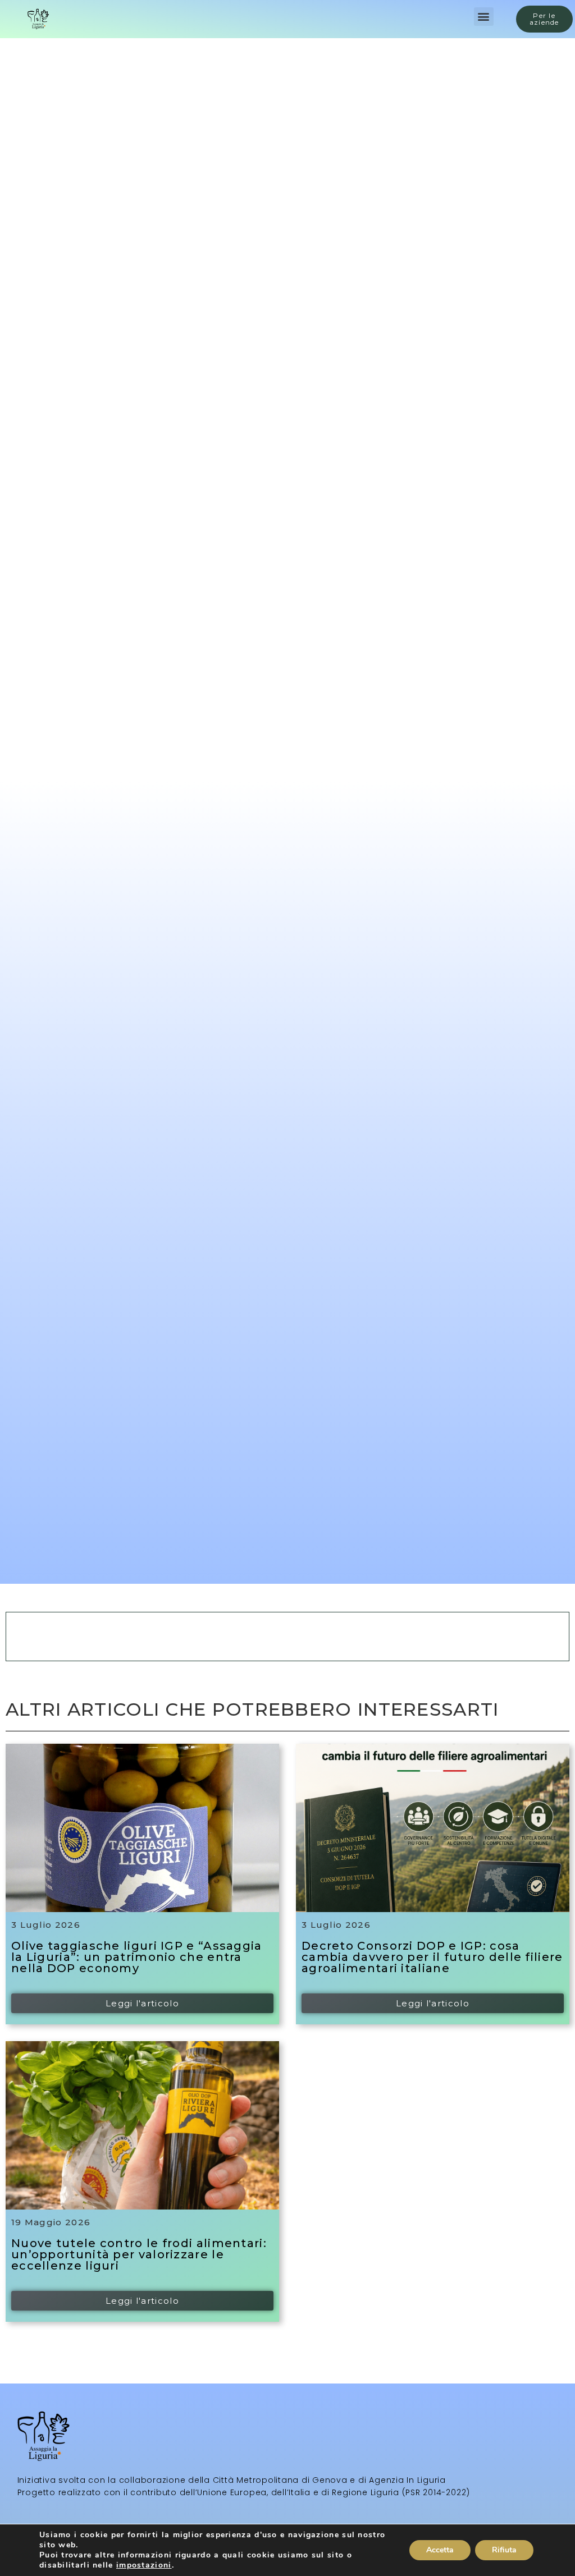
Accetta (440, 2550)
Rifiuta (504, 2550)
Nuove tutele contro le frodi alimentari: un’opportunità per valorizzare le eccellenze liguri (139, 2254)
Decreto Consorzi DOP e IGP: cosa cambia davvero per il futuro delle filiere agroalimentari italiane (432, 1957)
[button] (483, 17)
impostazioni (144, 2565)
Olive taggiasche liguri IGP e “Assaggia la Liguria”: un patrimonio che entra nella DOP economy (137, 1957)
